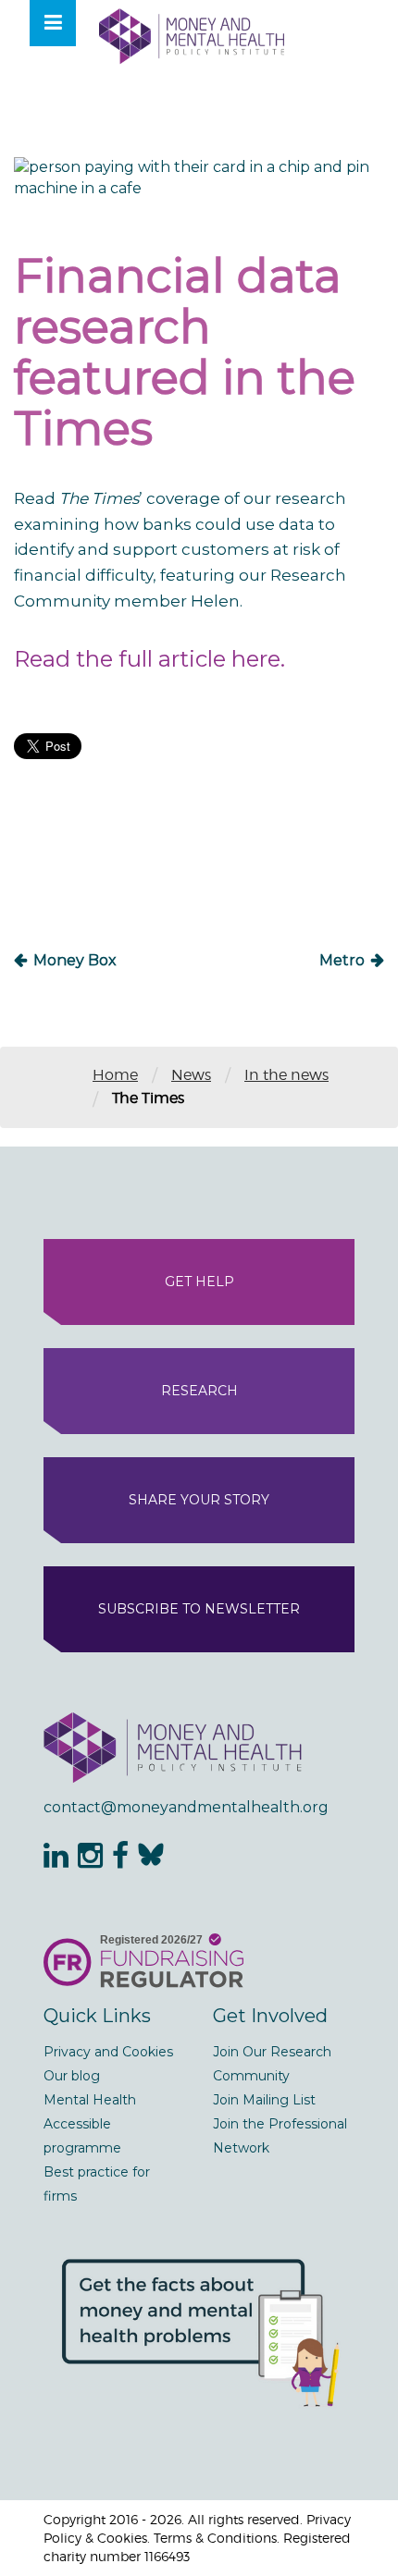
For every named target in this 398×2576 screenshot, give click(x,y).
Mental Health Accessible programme (90, 2124)
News (191, 1075)
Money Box (75, 960)
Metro (342, 960)
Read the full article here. (149, 659)
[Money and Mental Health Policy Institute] (192, 36)
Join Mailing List (264, 2100)
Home (115, 1075)
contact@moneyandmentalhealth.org (186, 1807)
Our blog (72, 2076)
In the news (286, 1075)
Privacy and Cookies (108, 2052)
